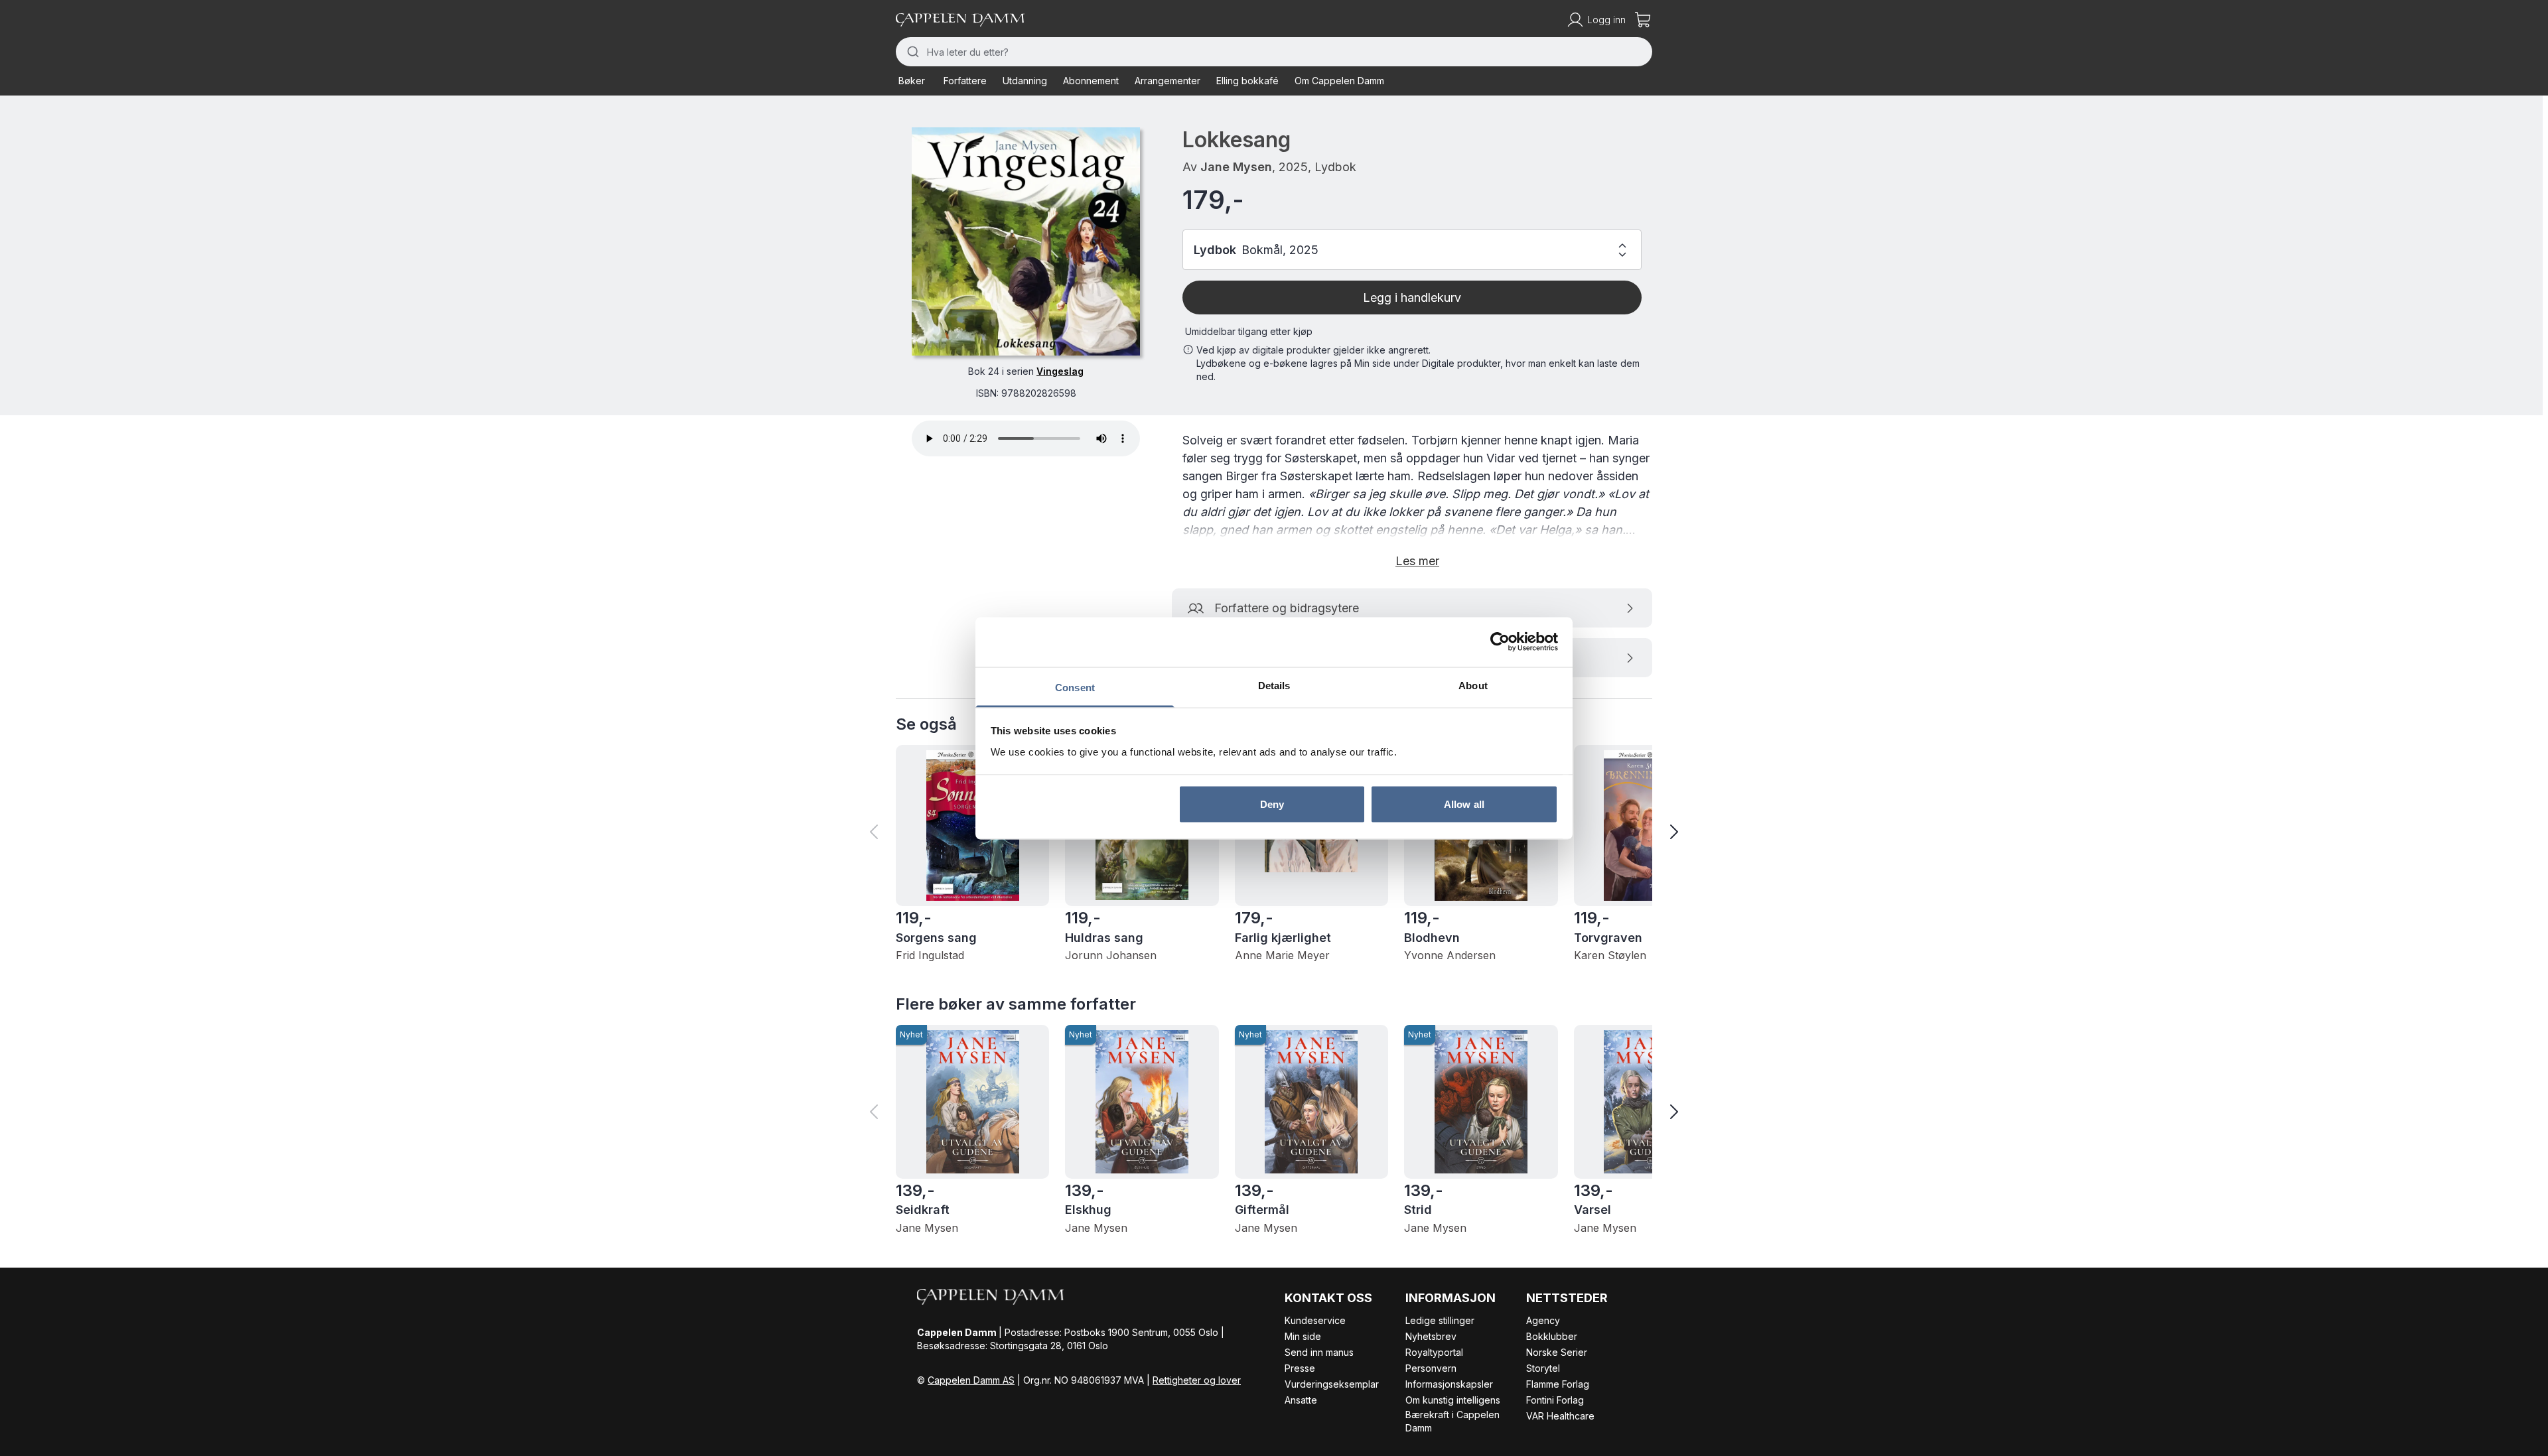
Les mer (1417, 561)
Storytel (1543, 1368)
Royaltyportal (1434, 1352)
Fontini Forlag (1555, 1400)
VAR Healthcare (1560, 1416)
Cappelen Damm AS (971, 1380)
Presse (1300, 1368)
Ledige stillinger (1440, 1320)
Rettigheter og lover (1197, 1380)
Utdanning (1025, 81)
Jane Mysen (1236, 167)
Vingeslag (1060, 371)
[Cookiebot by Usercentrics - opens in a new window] (1500, 642)
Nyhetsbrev (1431, 1336)
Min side (1303, 1336)
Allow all (1464, 804)
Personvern (1431, 1368)
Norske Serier (1557, 1352)
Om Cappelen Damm (1339, 81)
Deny (1272, 804)
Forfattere (965, 81)
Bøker (912, 81)
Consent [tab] (1075, 687)
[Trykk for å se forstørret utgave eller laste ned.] (1026, 241)
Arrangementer (1168, 81)
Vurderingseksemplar (1332, 1384)
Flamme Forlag (1558, 1384)
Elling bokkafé (1247, 81)
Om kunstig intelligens (1453, 1400)
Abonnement (1091, 81)
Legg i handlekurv (1412, 298)
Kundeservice (1315, 1320)
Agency (1543, 1320)
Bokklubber (1552, 1336)
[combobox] (1274, 52)
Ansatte (1301, 1400)
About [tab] (1473, 685)
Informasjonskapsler (1449, 1384)
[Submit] (911, 52)
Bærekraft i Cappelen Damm (1452, 1421)
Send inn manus (1319, 1352)
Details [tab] (1274, 685)
